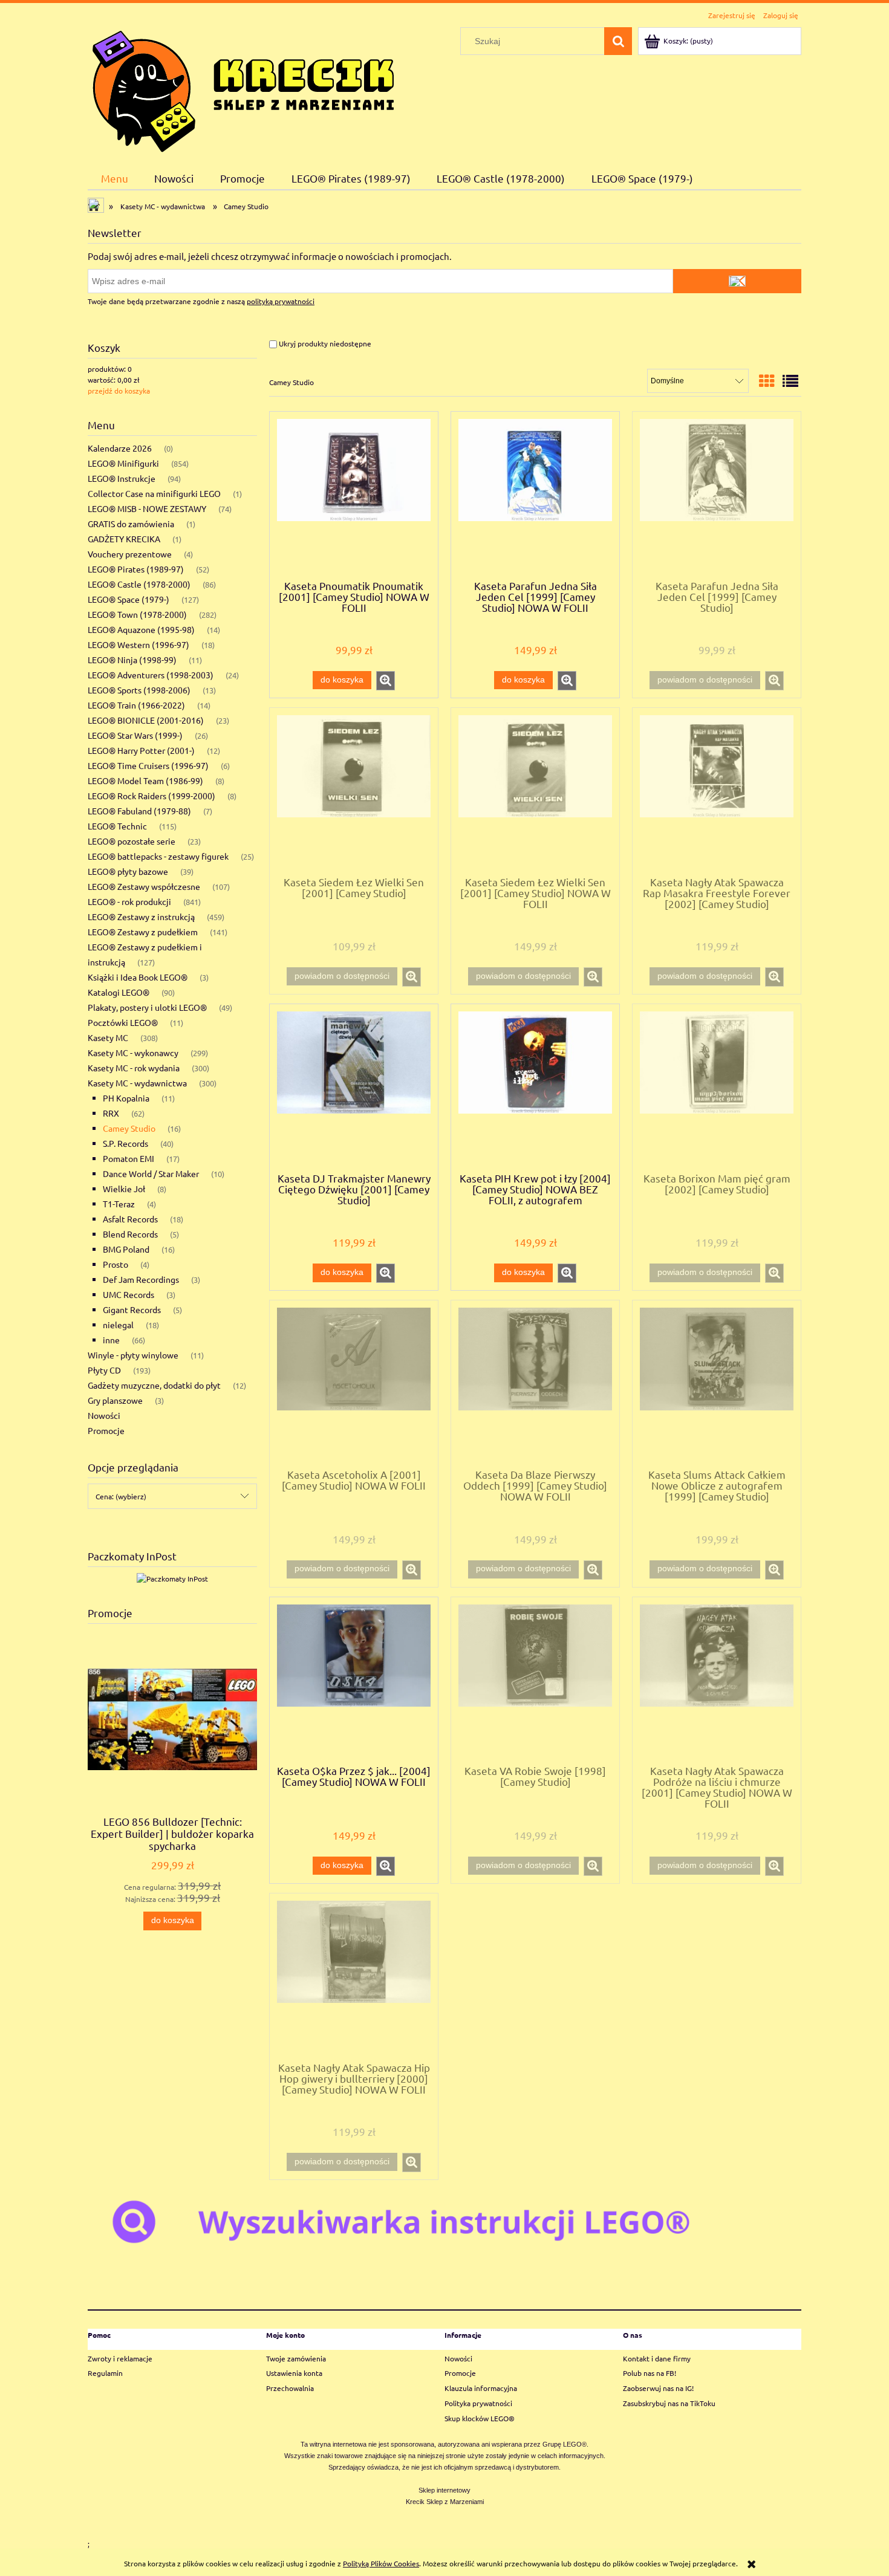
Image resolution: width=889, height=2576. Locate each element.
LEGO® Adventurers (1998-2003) (151, 675)
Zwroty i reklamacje (120, 2358)
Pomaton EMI (129, 1158)
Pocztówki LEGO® (123, 1022)
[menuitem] (115, 178)
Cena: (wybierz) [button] (121, 1496)
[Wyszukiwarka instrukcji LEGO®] (444, 2221)
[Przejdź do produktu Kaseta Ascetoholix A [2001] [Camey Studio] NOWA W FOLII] (354, 1383)
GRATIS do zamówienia (131, 524)
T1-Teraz (119, 1204)
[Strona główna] (243, 89)
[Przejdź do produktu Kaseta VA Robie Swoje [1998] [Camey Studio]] (535, 1680)
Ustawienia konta (294, 2373)
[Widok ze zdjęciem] (767, 381)
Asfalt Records (130, 1219)
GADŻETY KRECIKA (124, 539)
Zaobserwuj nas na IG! (658, 2388)
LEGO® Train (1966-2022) (136, 705)
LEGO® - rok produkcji (129, 901)
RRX (111, 1113)
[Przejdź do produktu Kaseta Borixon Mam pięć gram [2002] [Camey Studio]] (717, 1087)
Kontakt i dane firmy (657, 2358)
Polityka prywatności (478, 2403)
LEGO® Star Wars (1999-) (135, 735)
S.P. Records (125, 1143)
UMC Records (129, 1294)
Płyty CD (104, 1370)
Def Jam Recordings (141, 1279)
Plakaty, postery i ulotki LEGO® (147, 1007)
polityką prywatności (281, 301)
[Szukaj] (618, 41)
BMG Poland (126, 1249)
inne (111, 1340)
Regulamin (105, 2373)
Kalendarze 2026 (120, 448)
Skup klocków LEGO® (480, 2418)
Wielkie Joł (124, 1189)
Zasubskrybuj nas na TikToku (669, 2403)
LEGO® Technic (117, 826)
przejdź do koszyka (119, 391)
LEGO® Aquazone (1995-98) (141, 629)
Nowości (104, 1415)
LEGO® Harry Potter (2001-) (141, 750)
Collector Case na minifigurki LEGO (154, 493)
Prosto (116, 1264)
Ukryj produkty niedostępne (324, 343)
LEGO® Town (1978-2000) (137, 614)
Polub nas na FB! (650, 2373)
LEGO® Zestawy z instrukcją (141, 917)
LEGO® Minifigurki (123, 463)
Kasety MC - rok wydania (134, 1068)
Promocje (106, 1430)
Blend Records (130, 1234)
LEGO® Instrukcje (122, 478)
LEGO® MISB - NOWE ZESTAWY (147, 508)
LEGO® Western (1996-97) (138, 644)
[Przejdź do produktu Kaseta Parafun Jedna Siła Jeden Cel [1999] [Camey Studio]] (717, 495)
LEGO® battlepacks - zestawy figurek (158, 856)
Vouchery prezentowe (130, 554)
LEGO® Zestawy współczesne (144, 886)
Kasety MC (108, 1037)
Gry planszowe (115, 1400)
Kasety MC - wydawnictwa (137, 1083)
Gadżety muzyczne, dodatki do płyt (154, 1385)
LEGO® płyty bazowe (128, 871)
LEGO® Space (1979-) (129, 599)
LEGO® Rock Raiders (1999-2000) (151, 796)
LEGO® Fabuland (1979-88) (139, 811)
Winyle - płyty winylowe (133, 1355)
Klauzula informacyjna (481, 2388)
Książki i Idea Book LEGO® (138, 977)
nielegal (118, 1325)
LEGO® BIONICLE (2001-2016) (146, 720)
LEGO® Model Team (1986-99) (145, 780)
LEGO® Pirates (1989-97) (136, 569)
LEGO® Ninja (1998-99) (132, 660)
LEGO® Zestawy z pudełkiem (143, 932)
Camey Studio (129, 1128)
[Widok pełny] (790, 381)
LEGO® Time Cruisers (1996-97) (148, 765)
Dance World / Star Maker (151, 1173)
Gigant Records (132, 1309)
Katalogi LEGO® (119, 992)
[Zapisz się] (737, 281)
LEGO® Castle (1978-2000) (139, 584)
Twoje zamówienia (296, 2358)
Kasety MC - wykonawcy (133, 1053)
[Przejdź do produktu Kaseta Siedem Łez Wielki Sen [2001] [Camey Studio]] (354, 791)
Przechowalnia (290, 2388)
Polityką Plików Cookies (381, 2563)
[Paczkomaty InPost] (172, 1577)
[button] (386, 681)
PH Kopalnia (126, 1098)
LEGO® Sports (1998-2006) (139, 690)
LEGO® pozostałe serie (132, 841)
